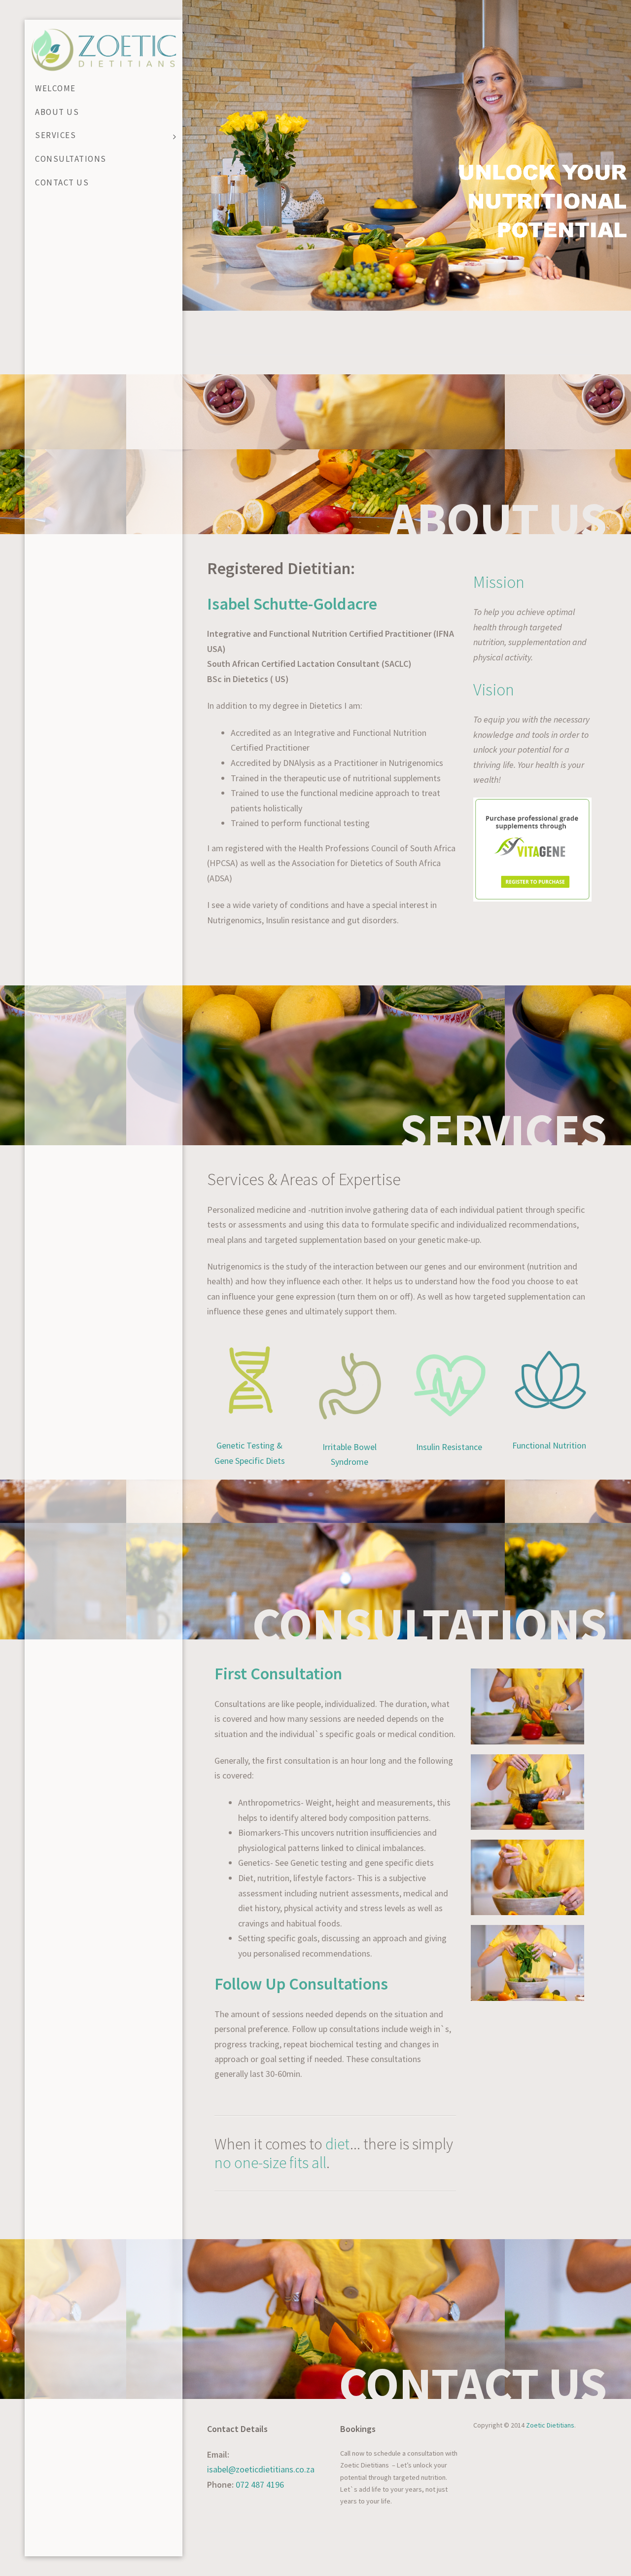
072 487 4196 (260, 2485)
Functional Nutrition (549, 1445)
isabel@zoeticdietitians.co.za (261, 2469)
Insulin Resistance (449, 1447)
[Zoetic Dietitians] (104, 49)
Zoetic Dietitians (550, 2425)
